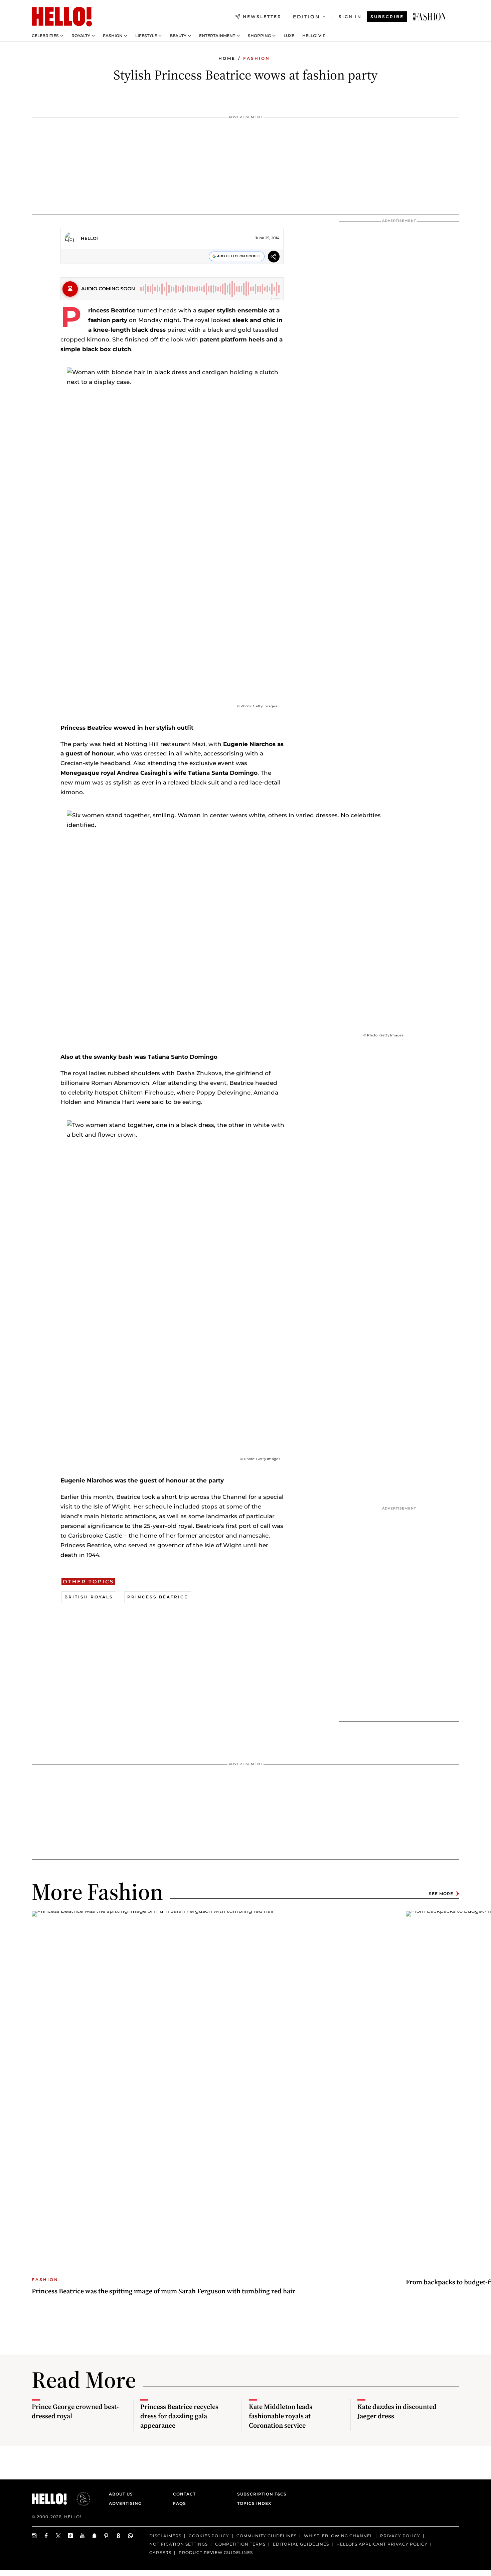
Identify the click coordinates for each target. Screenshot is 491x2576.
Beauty (178, 36)
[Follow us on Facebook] (46, 2536)
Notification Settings (179, 2544)
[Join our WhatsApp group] (131, 2536)
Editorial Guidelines (301, 2544)
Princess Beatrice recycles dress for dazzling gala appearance (179, 2416)
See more (441, 1894)
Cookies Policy (209, 2536)
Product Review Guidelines (216, 2552)
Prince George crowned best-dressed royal (75, 2411)
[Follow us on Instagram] (34, 2536)
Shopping (259, 36)
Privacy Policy (400, 2536)
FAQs (180, 2503)
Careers (160, 2552)
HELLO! (89, 238)
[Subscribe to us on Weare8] (119, 2536)
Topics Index (254, 2503)
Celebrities (45, 36)
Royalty (81, 36)
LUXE (289, 36)
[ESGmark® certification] (79, 2499)
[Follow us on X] (58, 2536)
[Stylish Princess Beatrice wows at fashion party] (430, 17)
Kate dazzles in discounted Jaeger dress (397, 2411)
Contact (184, 2494)
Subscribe (387, 17)
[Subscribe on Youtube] (83, 2536)
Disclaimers (165, 2536)
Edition (306, 17)
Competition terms (240, 2544)
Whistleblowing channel (338, 2536)
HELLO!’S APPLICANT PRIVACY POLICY (382, 2544)
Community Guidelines (267, 2536)
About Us (121, 2494)
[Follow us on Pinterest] (107, 2536)
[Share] (274, 257)
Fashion (113, 36)
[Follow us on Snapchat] (95, 2536)
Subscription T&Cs (260, 2494)
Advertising (125, 2503)
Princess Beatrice (112, 310)
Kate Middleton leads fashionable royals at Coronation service (281, 2416)
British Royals (89, 1597)
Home (227, 58)
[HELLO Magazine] (62, 17)
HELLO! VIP (314, 36)
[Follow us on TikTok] (70, 2536)
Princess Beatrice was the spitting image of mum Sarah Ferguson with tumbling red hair (163, 2291)
